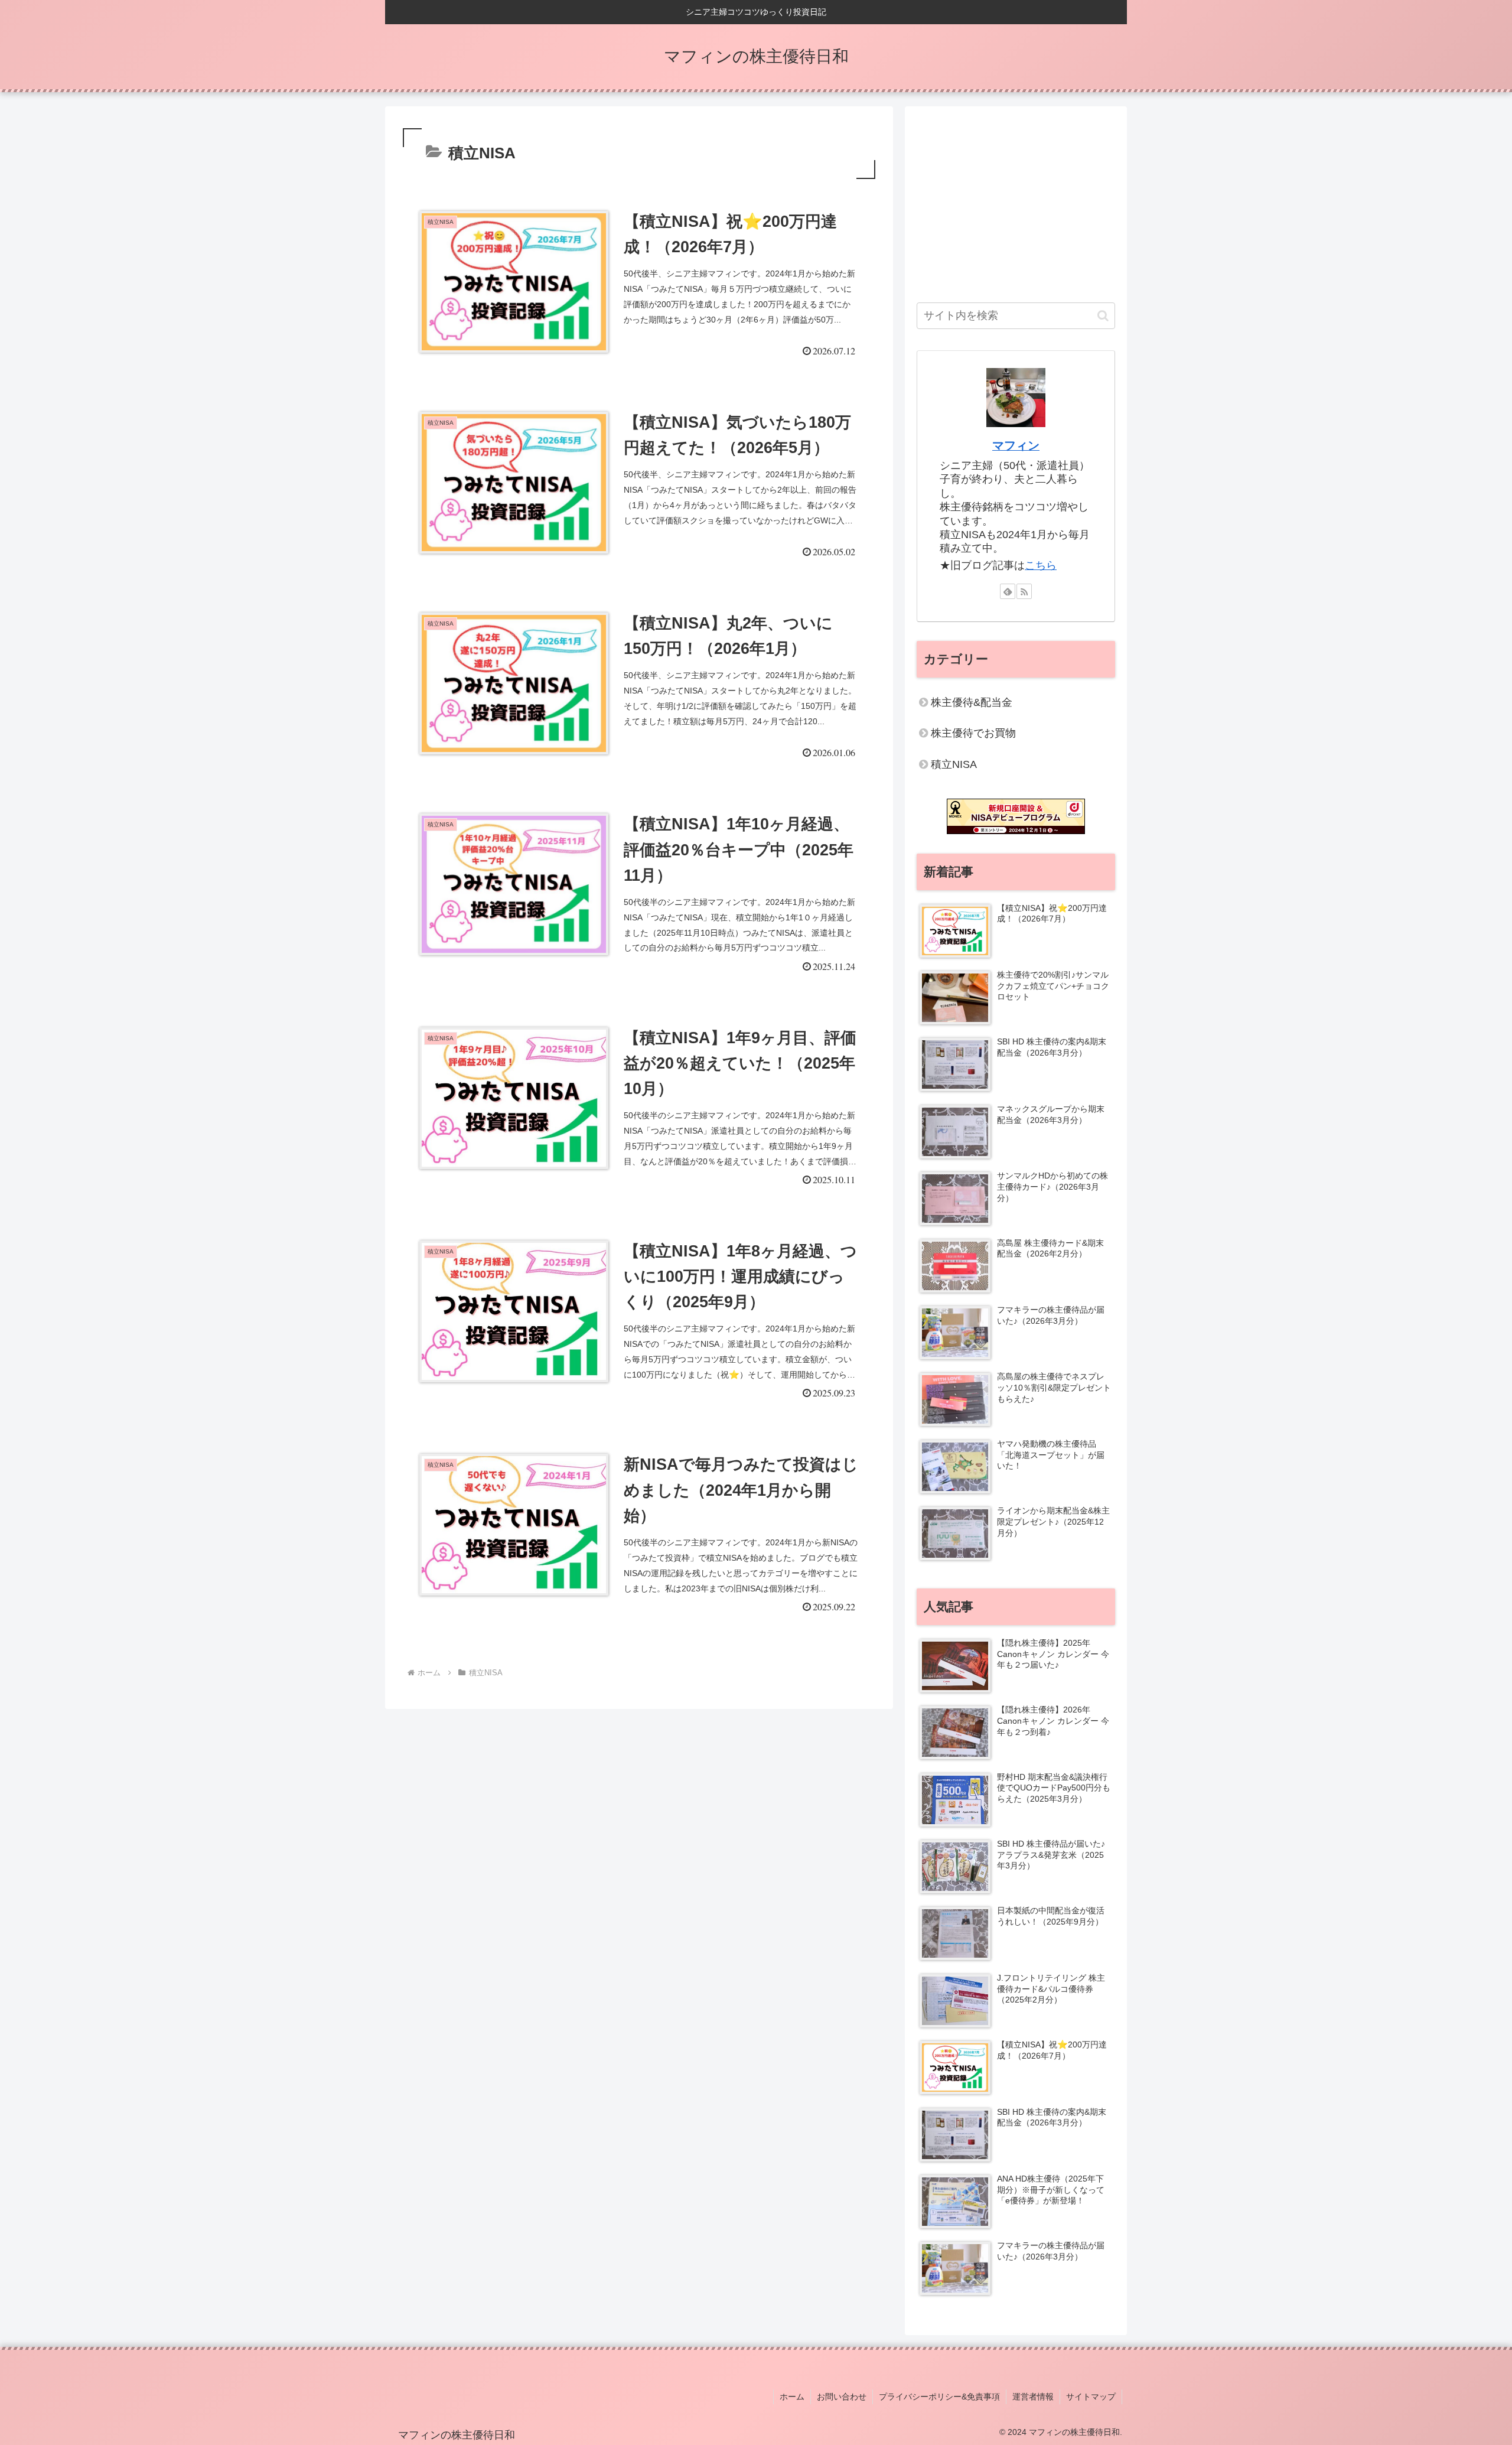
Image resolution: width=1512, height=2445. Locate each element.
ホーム (792, 2397)
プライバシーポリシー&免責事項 (939, 2397)
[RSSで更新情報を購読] (1024, 591)
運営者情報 (1033, 2397)
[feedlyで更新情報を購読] (1008, 591)
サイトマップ (1091, 2397)
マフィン (1016, 445)
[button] (1103, 316)
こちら (1041, 565)
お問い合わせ (842, 2397)
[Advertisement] (1016, 201)
